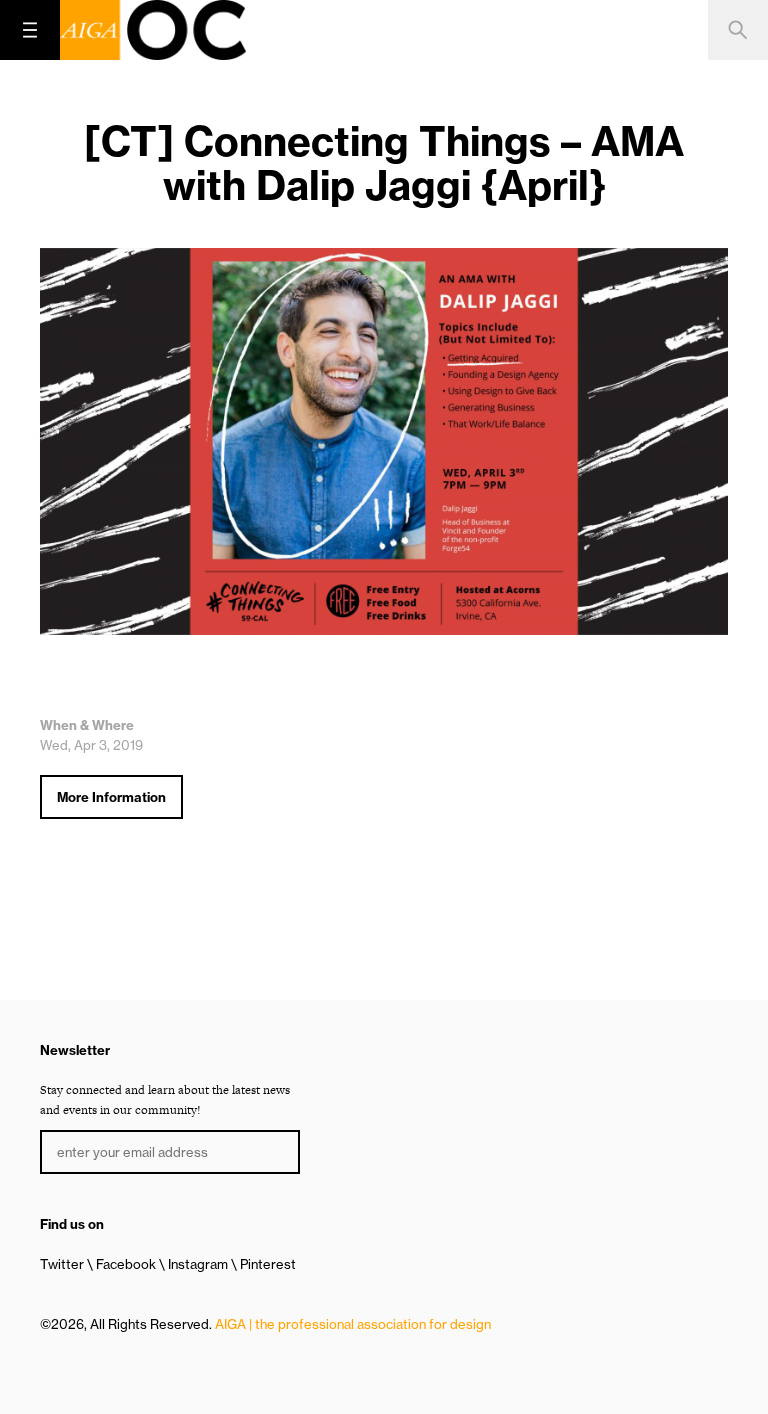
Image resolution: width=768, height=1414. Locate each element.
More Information (111, 797)
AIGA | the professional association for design (353, 1324)
